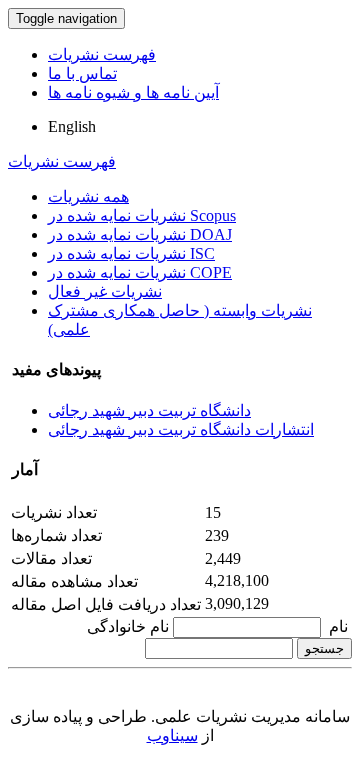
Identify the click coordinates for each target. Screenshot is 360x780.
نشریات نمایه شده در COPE (140, 272)
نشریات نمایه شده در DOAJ (140, 234)
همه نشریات (88, 196)
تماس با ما (82, 73)
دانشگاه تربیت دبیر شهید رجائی (149, 410)
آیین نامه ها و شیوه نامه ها (133, 92)
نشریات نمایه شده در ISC (131, 253)
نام (338, 626)
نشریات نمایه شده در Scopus (142, 215)
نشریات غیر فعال (105, 291)
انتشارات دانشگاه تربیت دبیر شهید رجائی (181, 429)
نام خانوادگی (128, 626)
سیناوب (172, 735)
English (72, 126)
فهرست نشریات (102, 54)
